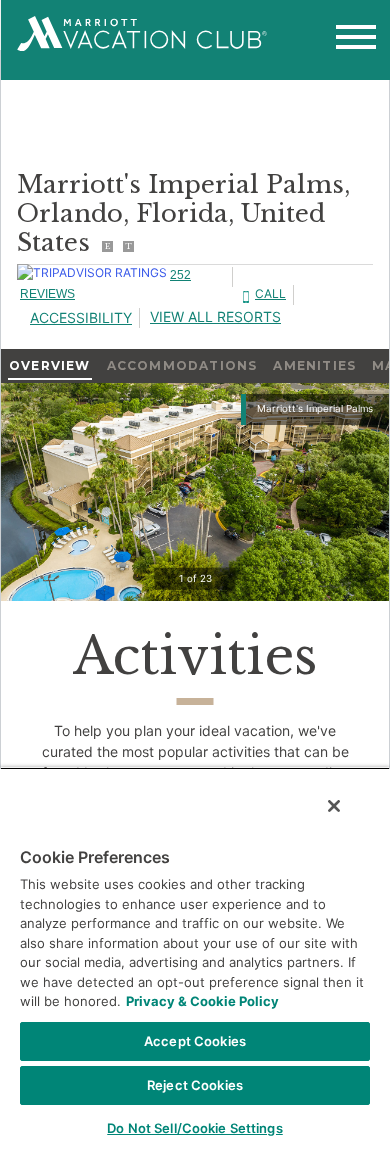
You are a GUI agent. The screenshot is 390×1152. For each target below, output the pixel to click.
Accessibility (81, 317)
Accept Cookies (195, 1041)
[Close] (334, 806)
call (270, 293)
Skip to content (68, 12)
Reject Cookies (195, 1085)
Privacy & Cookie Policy (202, 1001)
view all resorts (215, 316)
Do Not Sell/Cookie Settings (195, 1128)
